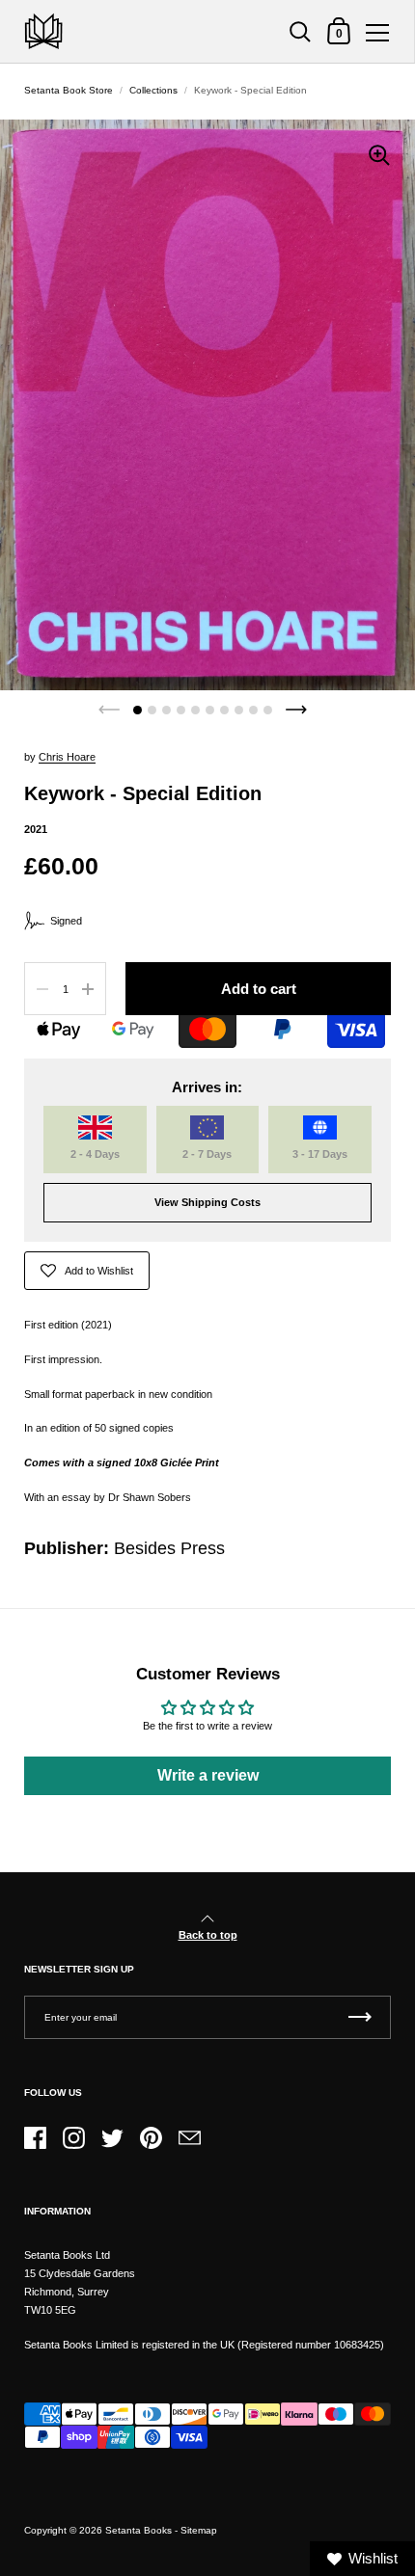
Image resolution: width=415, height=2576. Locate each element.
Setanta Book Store (69, 90)
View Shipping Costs (207, 1202)
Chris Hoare (67, 757)
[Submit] (360, 2017)
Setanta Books (138, 2530)
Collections (153, 90)
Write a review (208, 1775)
